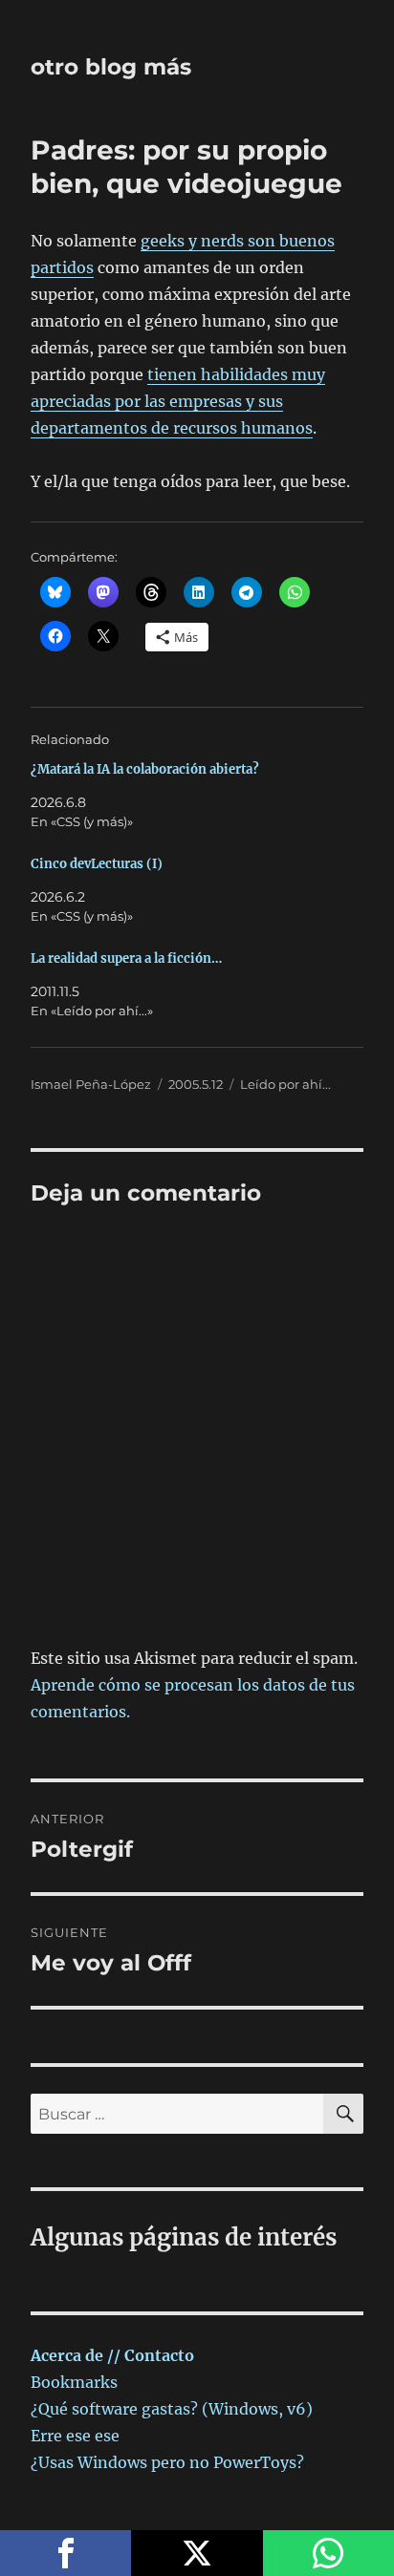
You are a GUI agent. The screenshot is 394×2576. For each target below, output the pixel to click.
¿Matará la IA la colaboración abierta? (145, 769)
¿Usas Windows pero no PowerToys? (167, 2462)
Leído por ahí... (285, 1084)
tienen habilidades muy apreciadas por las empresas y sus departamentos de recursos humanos (178, 401)
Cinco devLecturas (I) (97, 864)
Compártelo (66, 2553)
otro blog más (111, 67)
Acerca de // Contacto (112, 2355)
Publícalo (197, 2553)
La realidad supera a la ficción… (126, 958)
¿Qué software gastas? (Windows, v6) (172, 2409)
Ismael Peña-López (91, 1084)
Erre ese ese (75, 2436)
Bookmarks (74, 2382)
